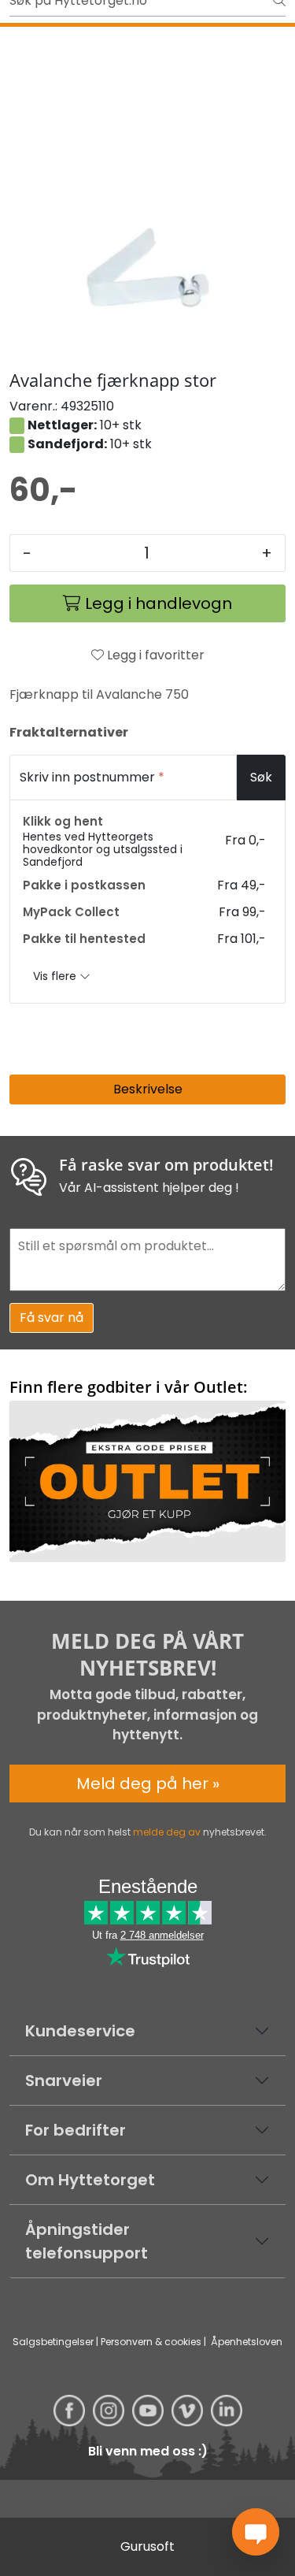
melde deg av (167, 1832)
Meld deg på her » (148, 1784)
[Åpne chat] (256, 2532)
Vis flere (56, 976)
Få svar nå (52, 1318)
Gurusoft (147, 2546)
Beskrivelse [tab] (148, 1089)
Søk (261, 777)
